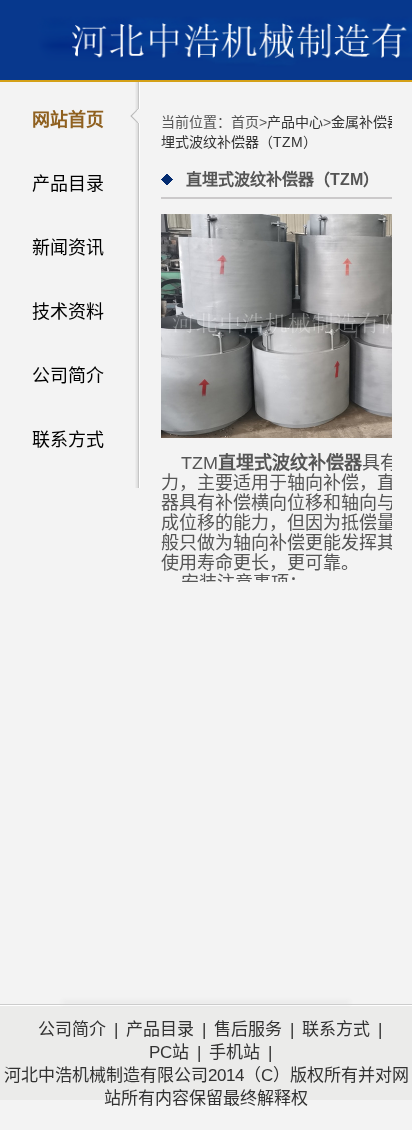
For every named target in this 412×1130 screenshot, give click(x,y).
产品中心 (295, 122)
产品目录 (68, 184)
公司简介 (68, 376)
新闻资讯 (68, 248)
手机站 (234, 1052)
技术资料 (68, 312)
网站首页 (68, 120)
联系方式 (68, 440)
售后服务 (248, 1029)
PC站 (169, 1052)
